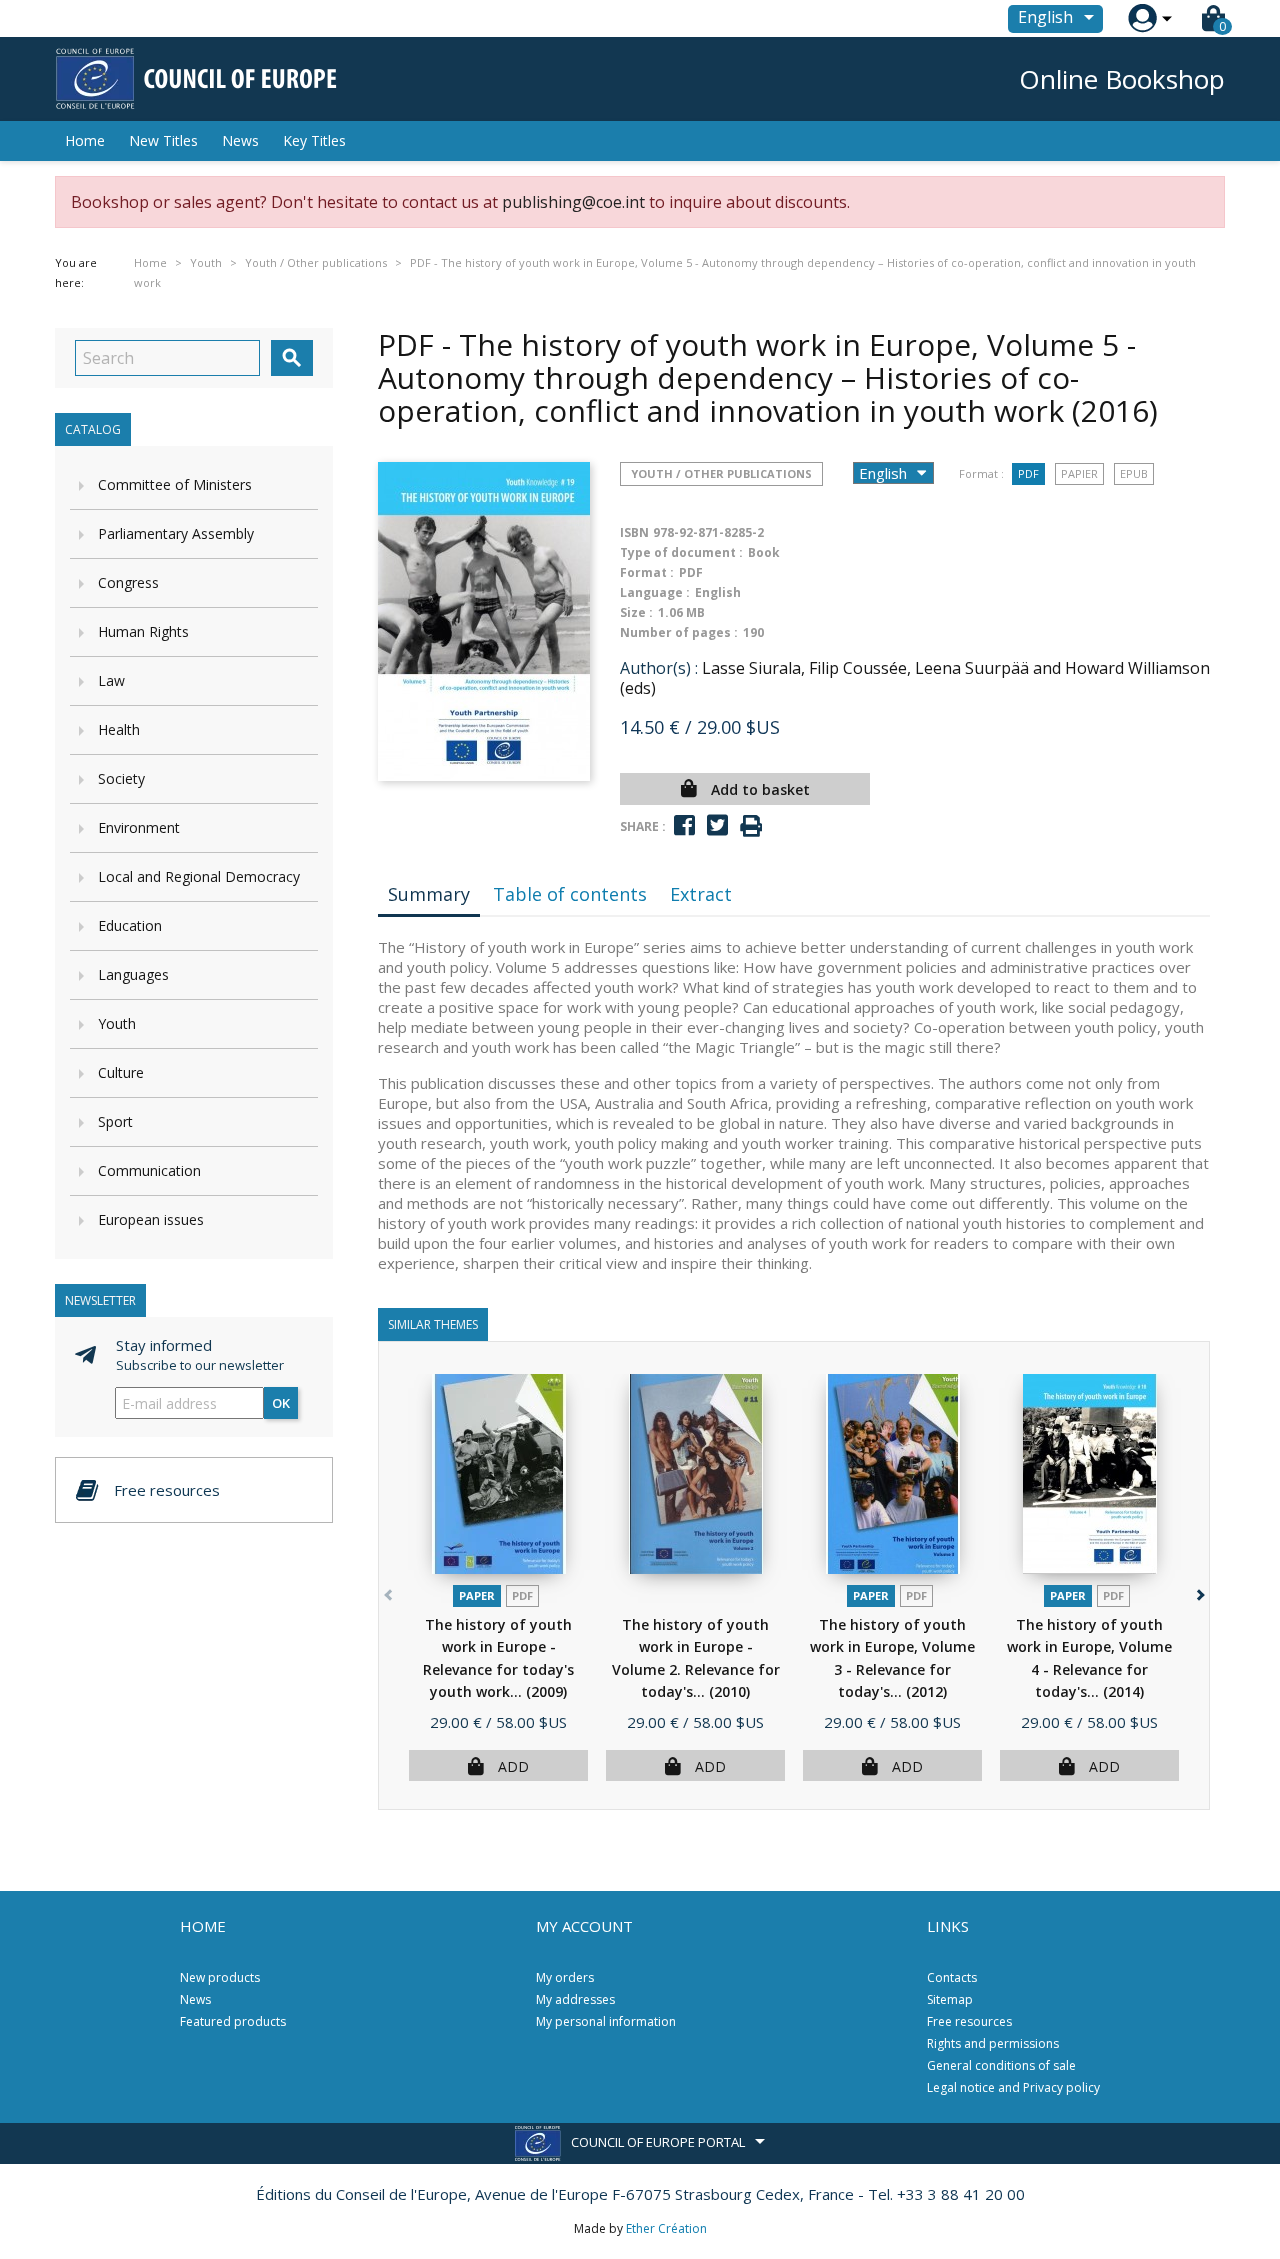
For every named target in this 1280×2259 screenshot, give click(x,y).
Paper (477, 1595)
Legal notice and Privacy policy (1013, 2087)
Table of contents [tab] (570, 894)
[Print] (751, 826)
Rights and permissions (993, 2043)
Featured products (233, 2021)
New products (220, 1977)
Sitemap (950, 1999)
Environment (139, 827)
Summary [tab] (429, 894)
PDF (1028, 473)
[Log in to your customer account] (1142, 18)
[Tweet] (717, 825)
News (240, 140)
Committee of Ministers (175, 484)
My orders (565, 1977)
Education (130, 925)
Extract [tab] (701, 894)
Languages (133, 974)
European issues (151, 1219)
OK (281, 1403)
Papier (1079, 473)
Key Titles (314, 140)
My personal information (606, 2021)
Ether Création (666, 2228)
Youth (117, 1023)
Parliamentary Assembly (176, 533)
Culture (121, 1072)
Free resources (969, 2021)
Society (121, 778)
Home (85, 140)
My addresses (575, 1999)
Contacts (952, 1977)
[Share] (684, 825)
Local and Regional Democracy (199, 876)
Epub (1134, 473)
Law (111, 680)
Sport (115, 1121)
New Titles (163, 140)
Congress (128, 582)
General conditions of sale (1001, 2065)
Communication (149, 1170)
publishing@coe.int (573, 202)
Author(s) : (659, 668)
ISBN (634, 532)
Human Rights (143, 631)
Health (119, 729)
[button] (1198, 1591)
